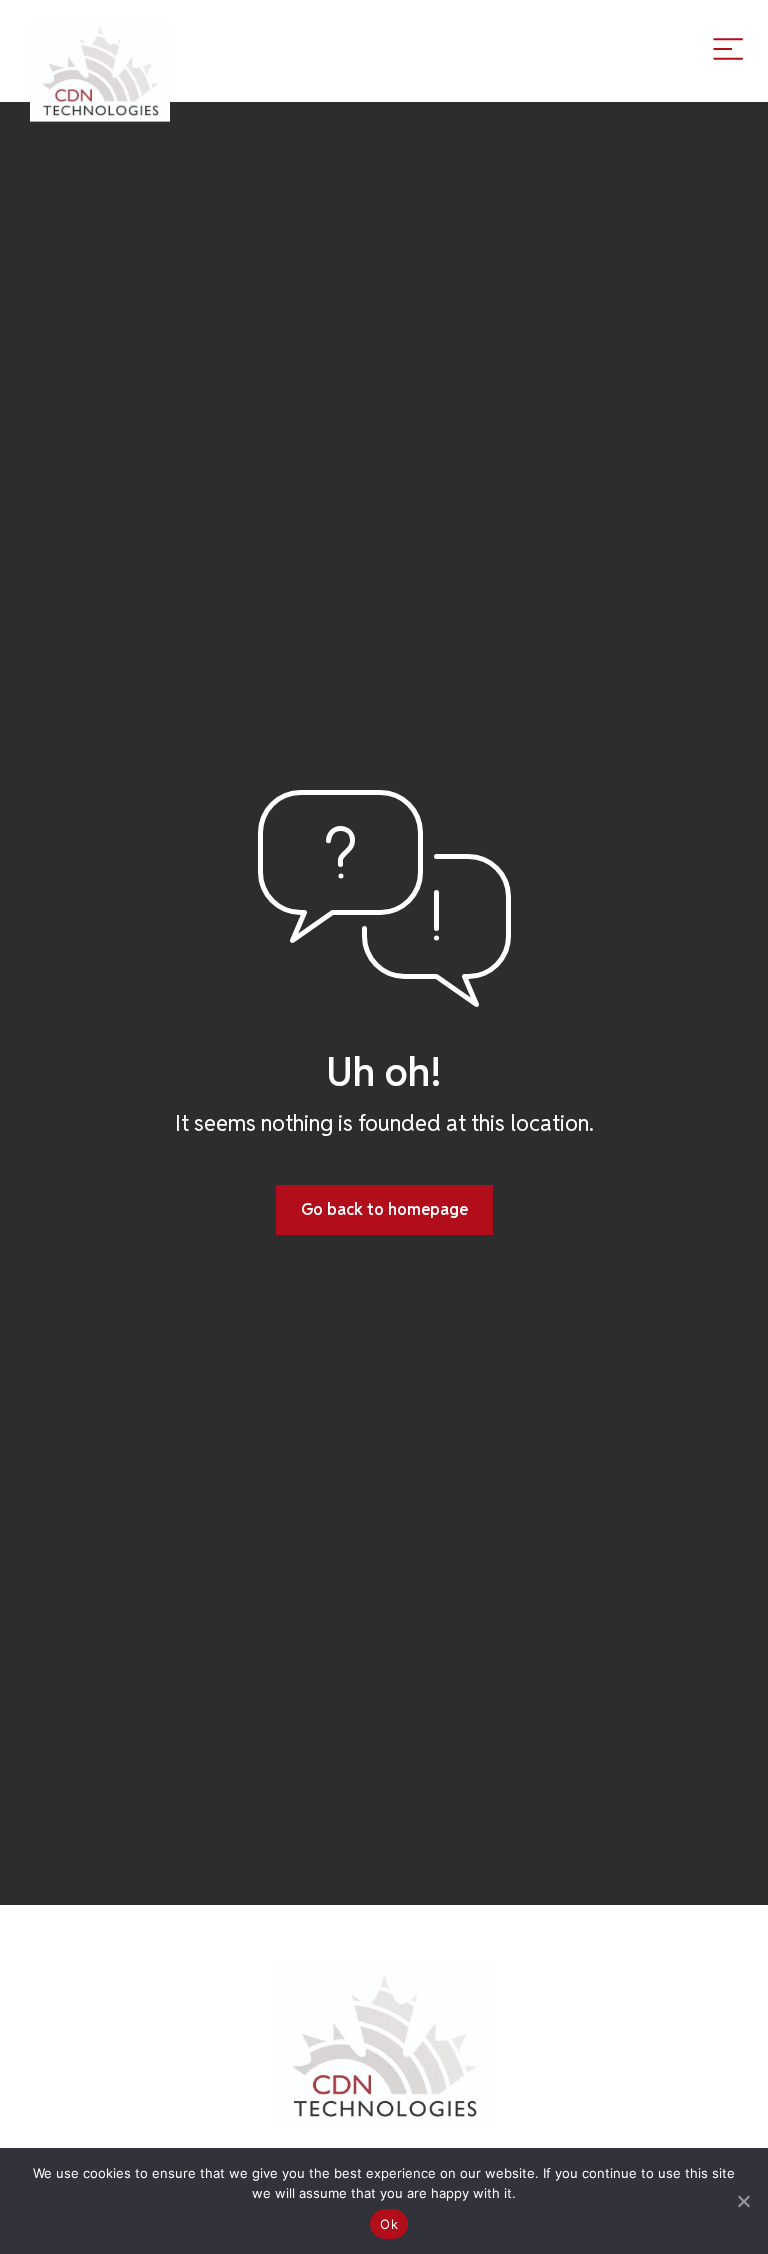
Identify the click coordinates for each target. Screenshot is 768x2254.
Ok (389, 2224)
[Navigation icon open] (728, 48)
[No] (743, 2201)
